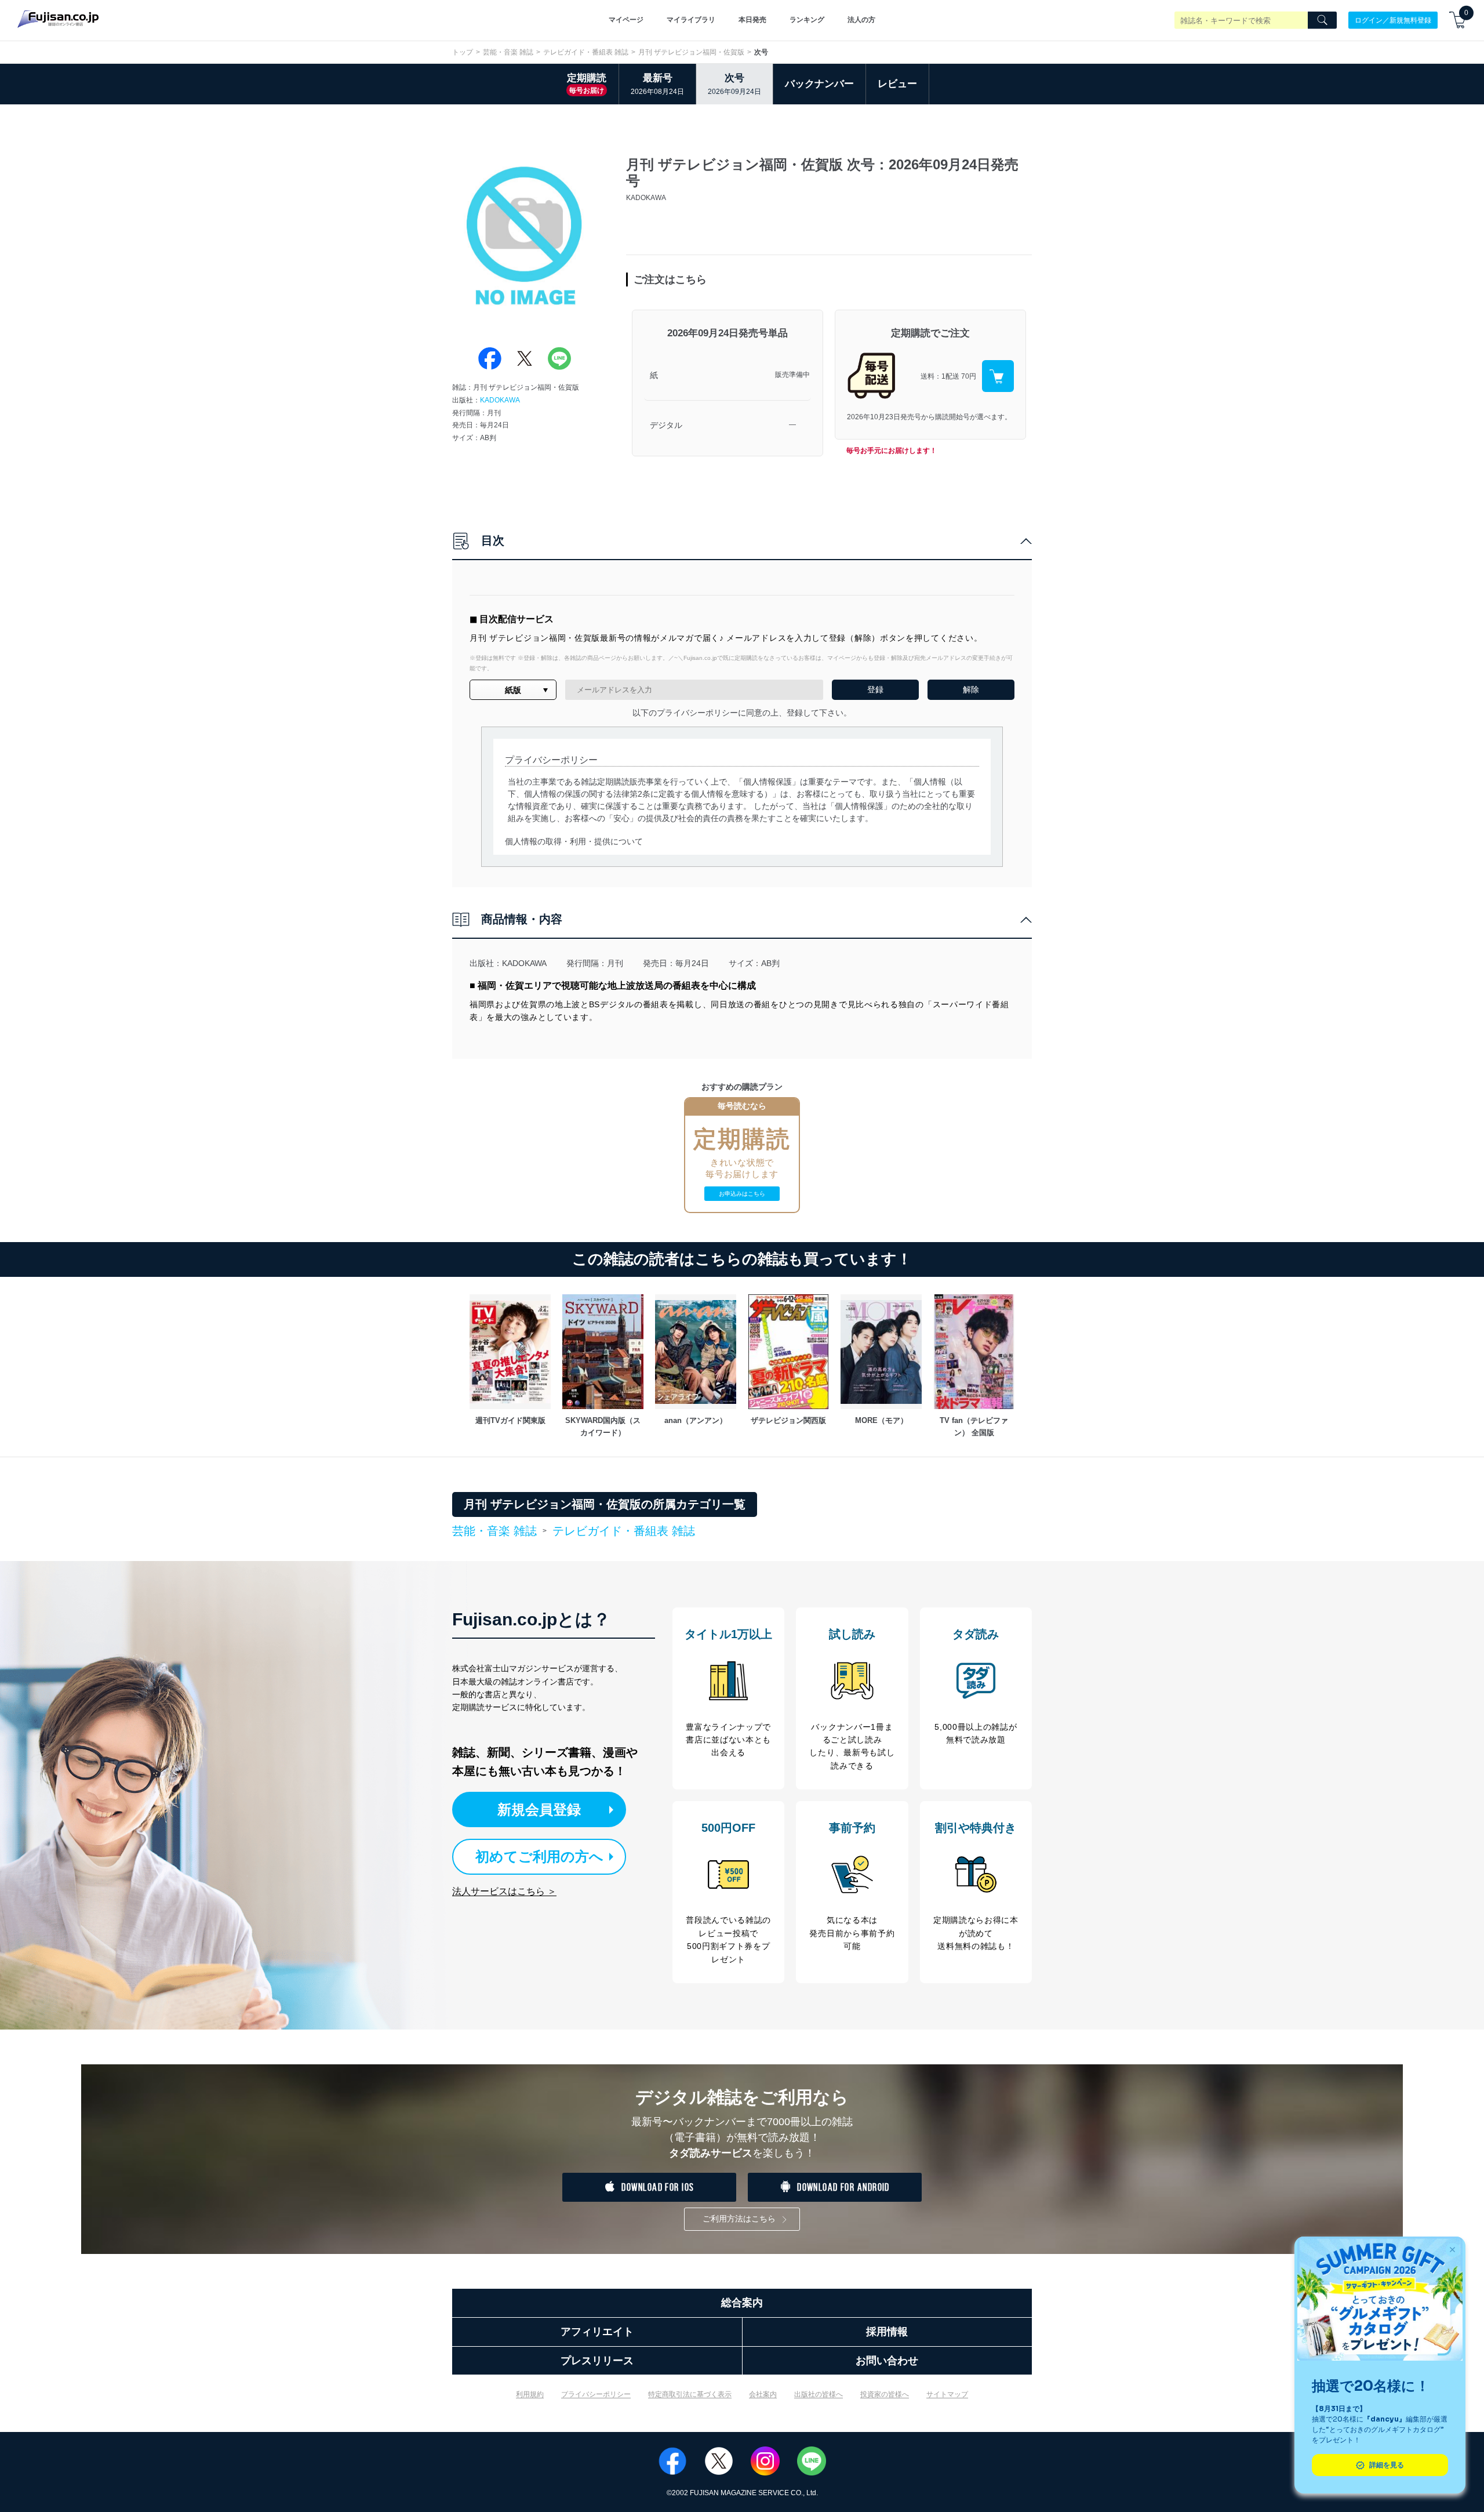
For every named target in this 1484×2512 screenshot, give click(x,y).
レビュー (897, 84)
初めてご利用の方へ (539, 1856)
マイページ (626, 20)
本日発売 (752, 20)
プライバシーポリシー (596, 2394)
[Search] (1322, 20)
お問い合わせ (887, 2361)
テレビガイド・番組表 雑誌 (586, 52)
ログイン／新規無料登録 (1393, 20)
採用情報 (887, 2332)
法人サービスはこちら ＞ (504, 1891)
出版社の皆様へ (819, 2394)
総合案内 (742, 2303)
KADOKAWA (500, 400)
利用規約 (530, 2394)
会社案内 (763, 2394)
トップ (463, 52)
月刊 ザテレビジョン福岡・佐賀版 (691, 52)
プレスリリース (597, 2361)
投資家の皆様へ (885, 2394)
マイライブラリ (691, 20)
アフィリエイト (597, 2332)
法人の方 (861, 20)
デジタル (666, 425)
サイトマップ (947, 2394)
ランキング (807, 20)
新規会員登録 (539, 1809)
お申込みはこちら (742, 1194)
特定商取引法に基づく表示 (690, 2394)
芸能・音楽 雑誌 (508, 52)
